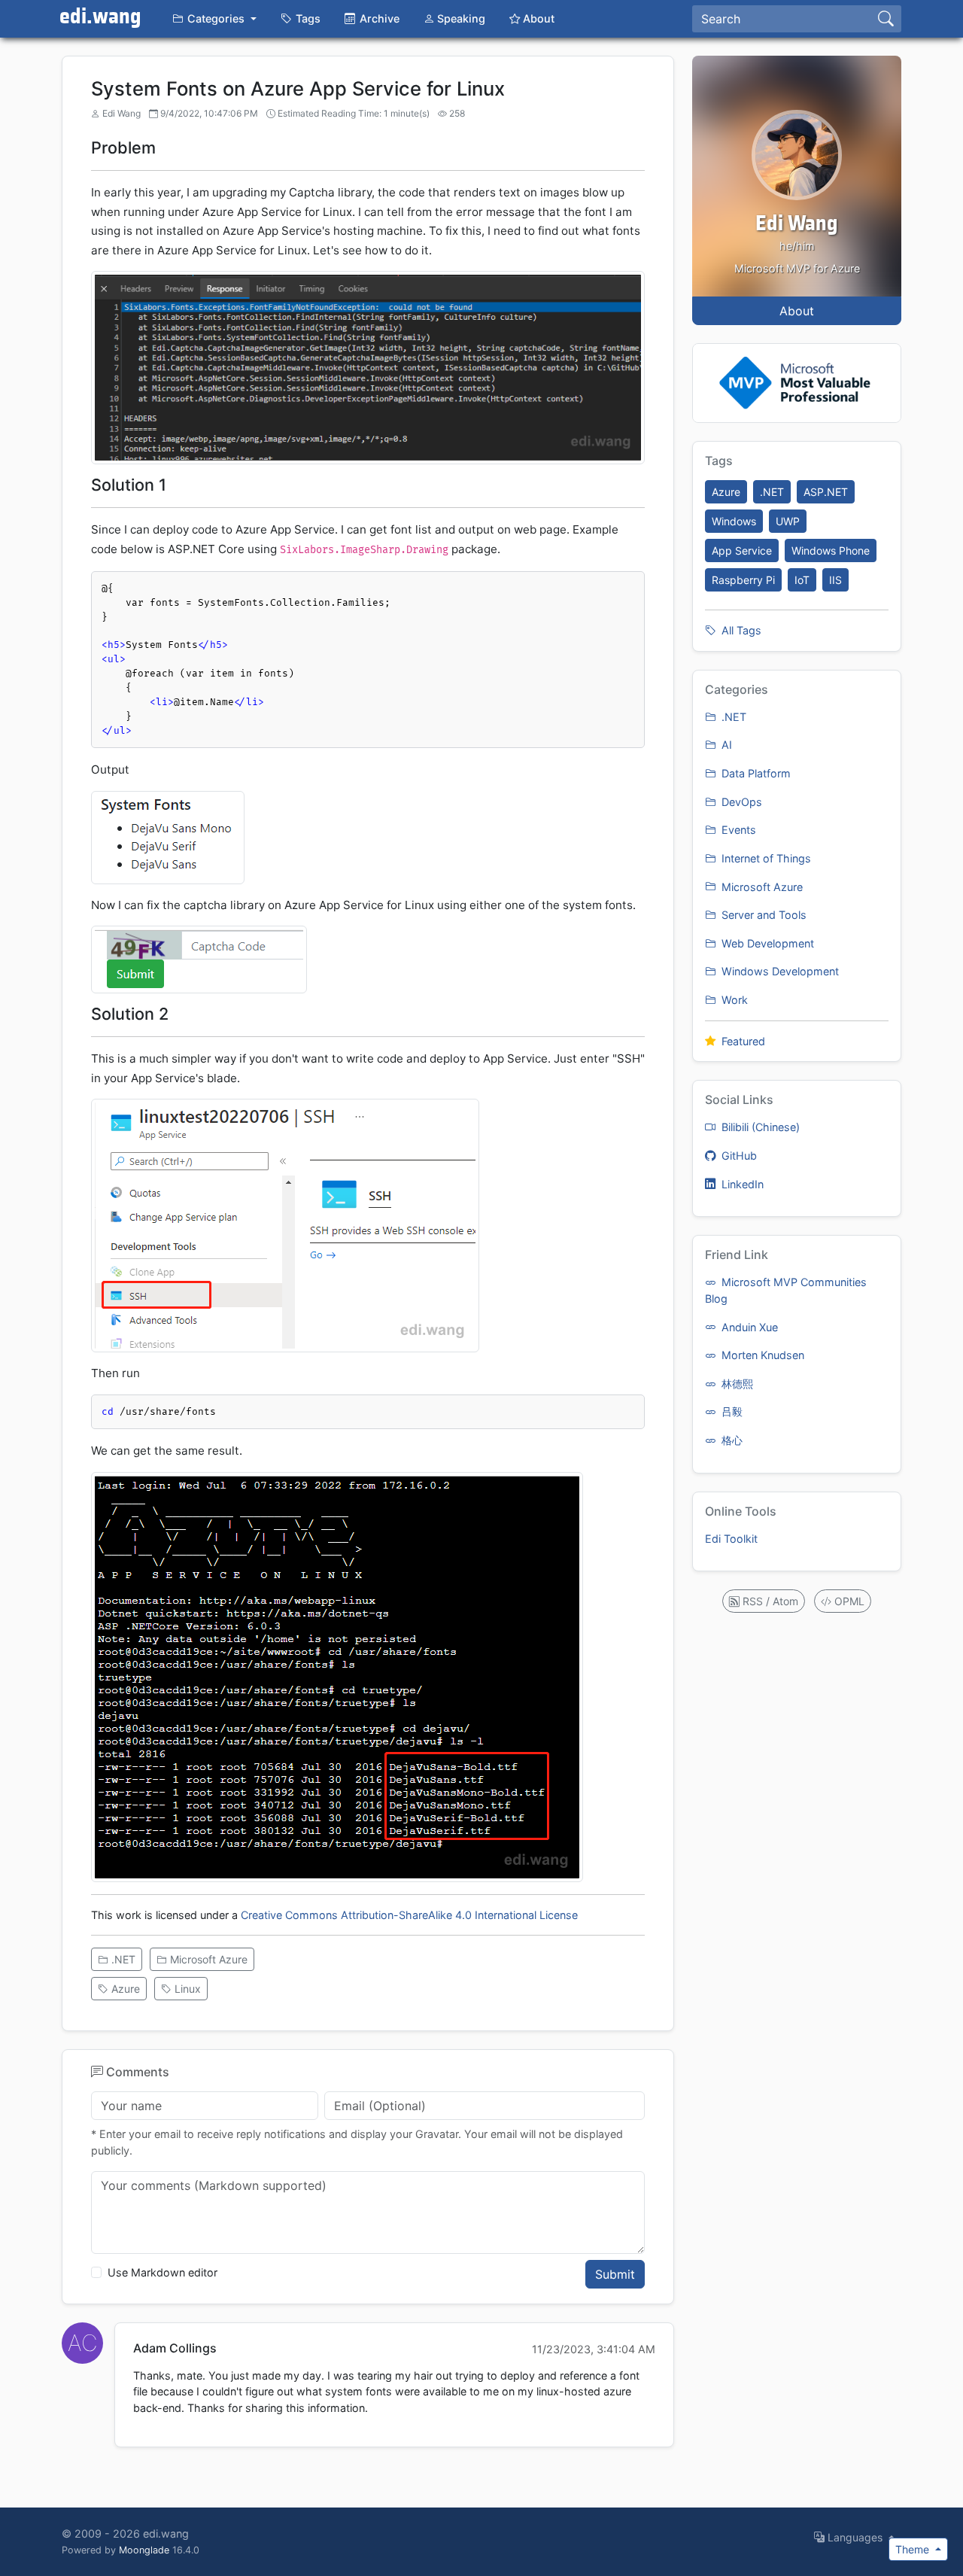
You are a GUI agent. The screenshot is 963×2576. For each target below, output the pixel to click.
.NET (122, 1959)
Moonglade (144, 2550)
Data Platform (755, 773)
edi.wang (100, 17)
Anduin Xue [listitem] (748, 1327)
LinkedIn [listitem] (741, 1184)
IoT (802, 580)
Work (733, 1000)
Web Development (766, 943)
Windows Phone (831, 550)
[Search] (886, 19)
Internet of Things (765, 858)
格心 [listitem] (731, 1440)
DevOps (740, 802)
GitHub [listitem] (738, 1156)
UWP (788, 521)
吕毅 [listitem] (731, 1411)
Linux (186, 1989)
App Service (742, 550)
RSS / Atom (769, 1601)
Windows (734, 521)
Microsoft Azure (207, 1959)
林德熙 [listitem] (736, 1384)
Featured (742, 1041)
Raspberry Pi (743, 580)
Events (737, 830)
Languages (855, 2537)
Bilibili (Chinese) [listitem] (759, 1127)
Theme (914, 2549)
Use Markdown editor (163, 2272)
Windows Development (779, 971)
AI (725, 745)
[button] (214, 19)
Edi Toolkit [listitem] (731, 1539)
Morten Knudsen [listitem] (761, 1355)
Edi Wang (797, 224)
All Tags (740, 630)
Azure (124, 1989)
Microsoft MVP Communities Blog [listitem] (786, 1290)
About (797, 311)
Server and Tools (763, 915)
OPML (848, 1601)
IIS (835, 580)
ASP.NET (826, 492)
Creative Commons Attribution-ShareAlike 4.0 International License (409, 1915)
